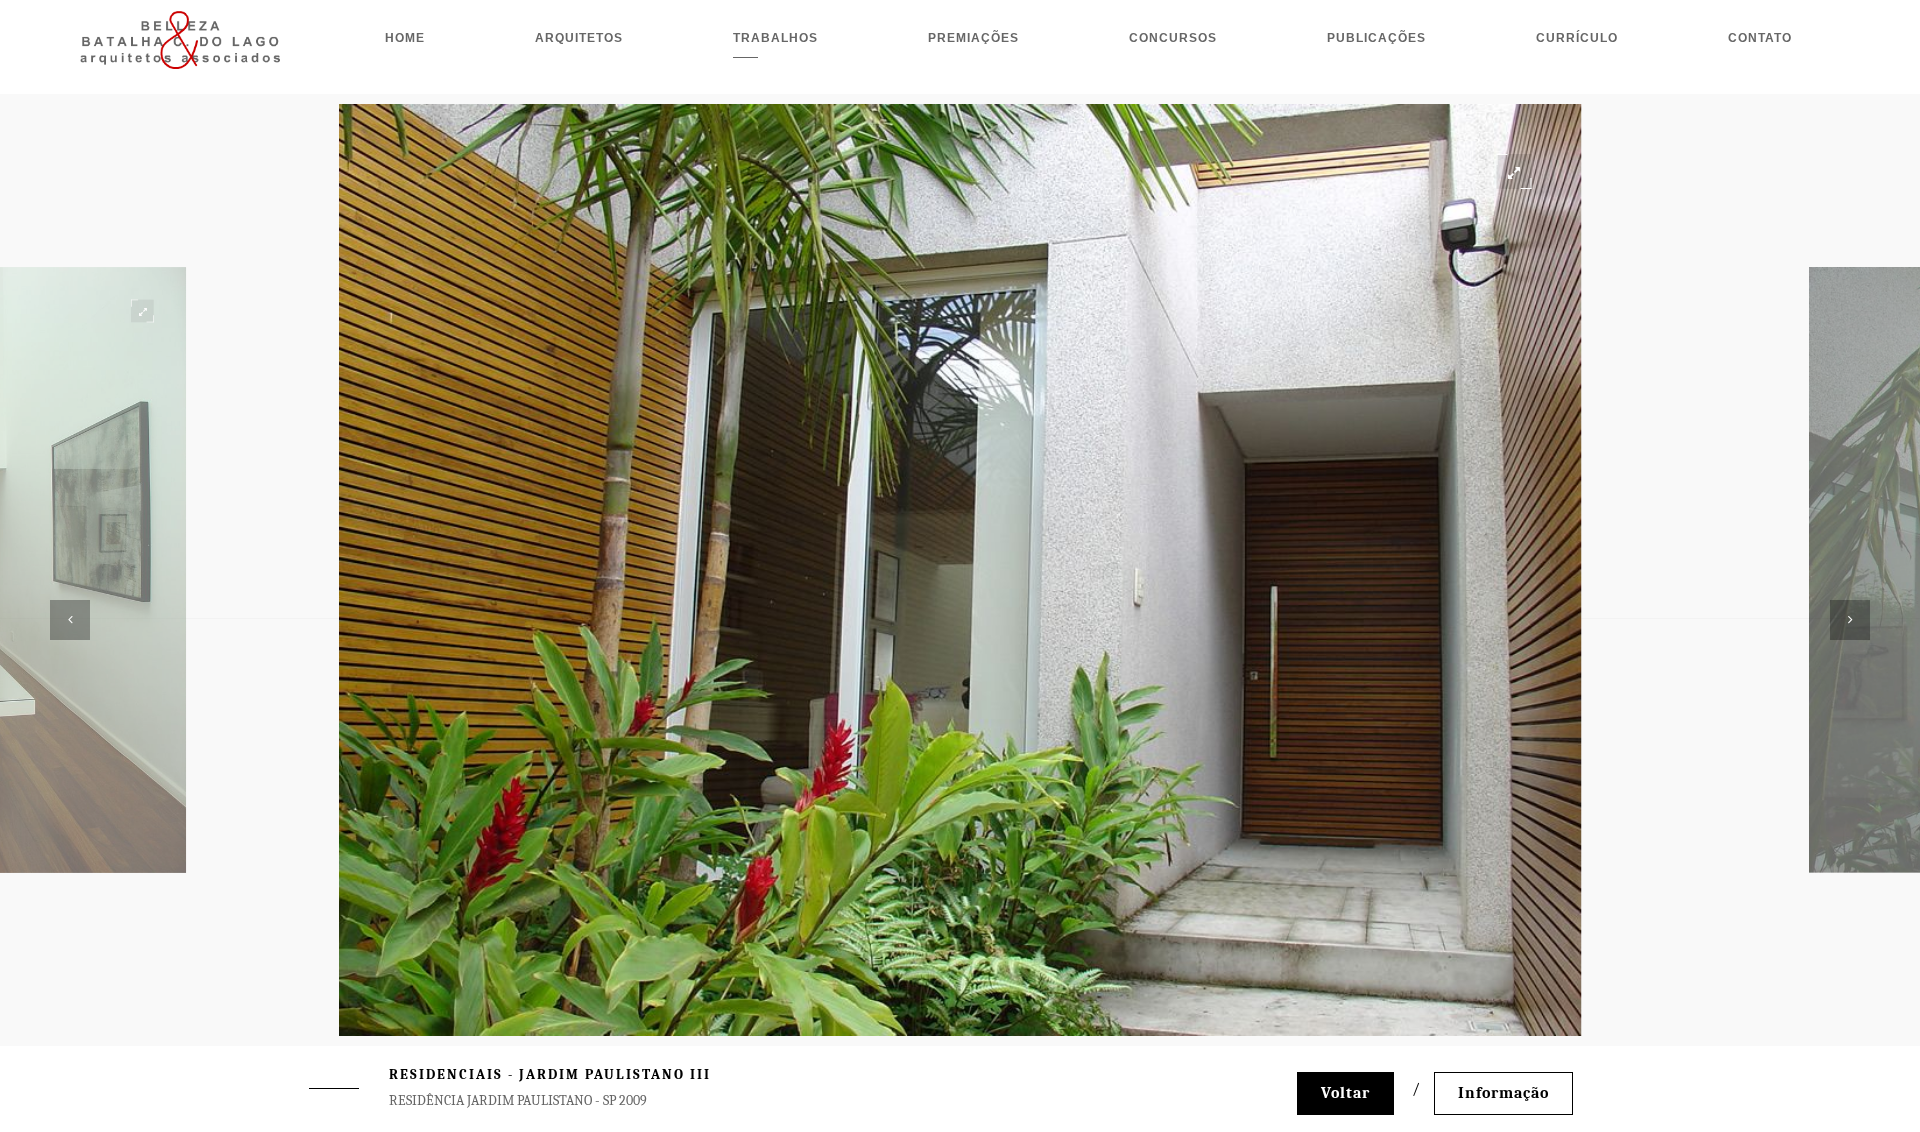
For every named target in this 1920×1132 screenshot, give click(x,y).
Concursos (1173, 38)
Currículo (1577, 38)
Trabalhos (775, 38)
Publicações (1376, 38)
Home (405, 38)
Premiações (973, 38)
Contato (1760, 38)
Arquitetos (579, 38)
